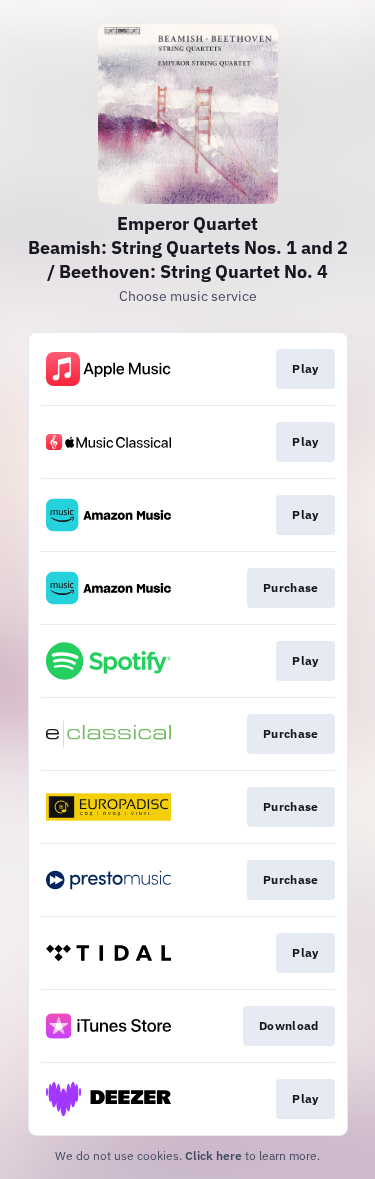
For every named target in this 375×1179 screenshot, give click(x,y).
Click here (213, 1155)
